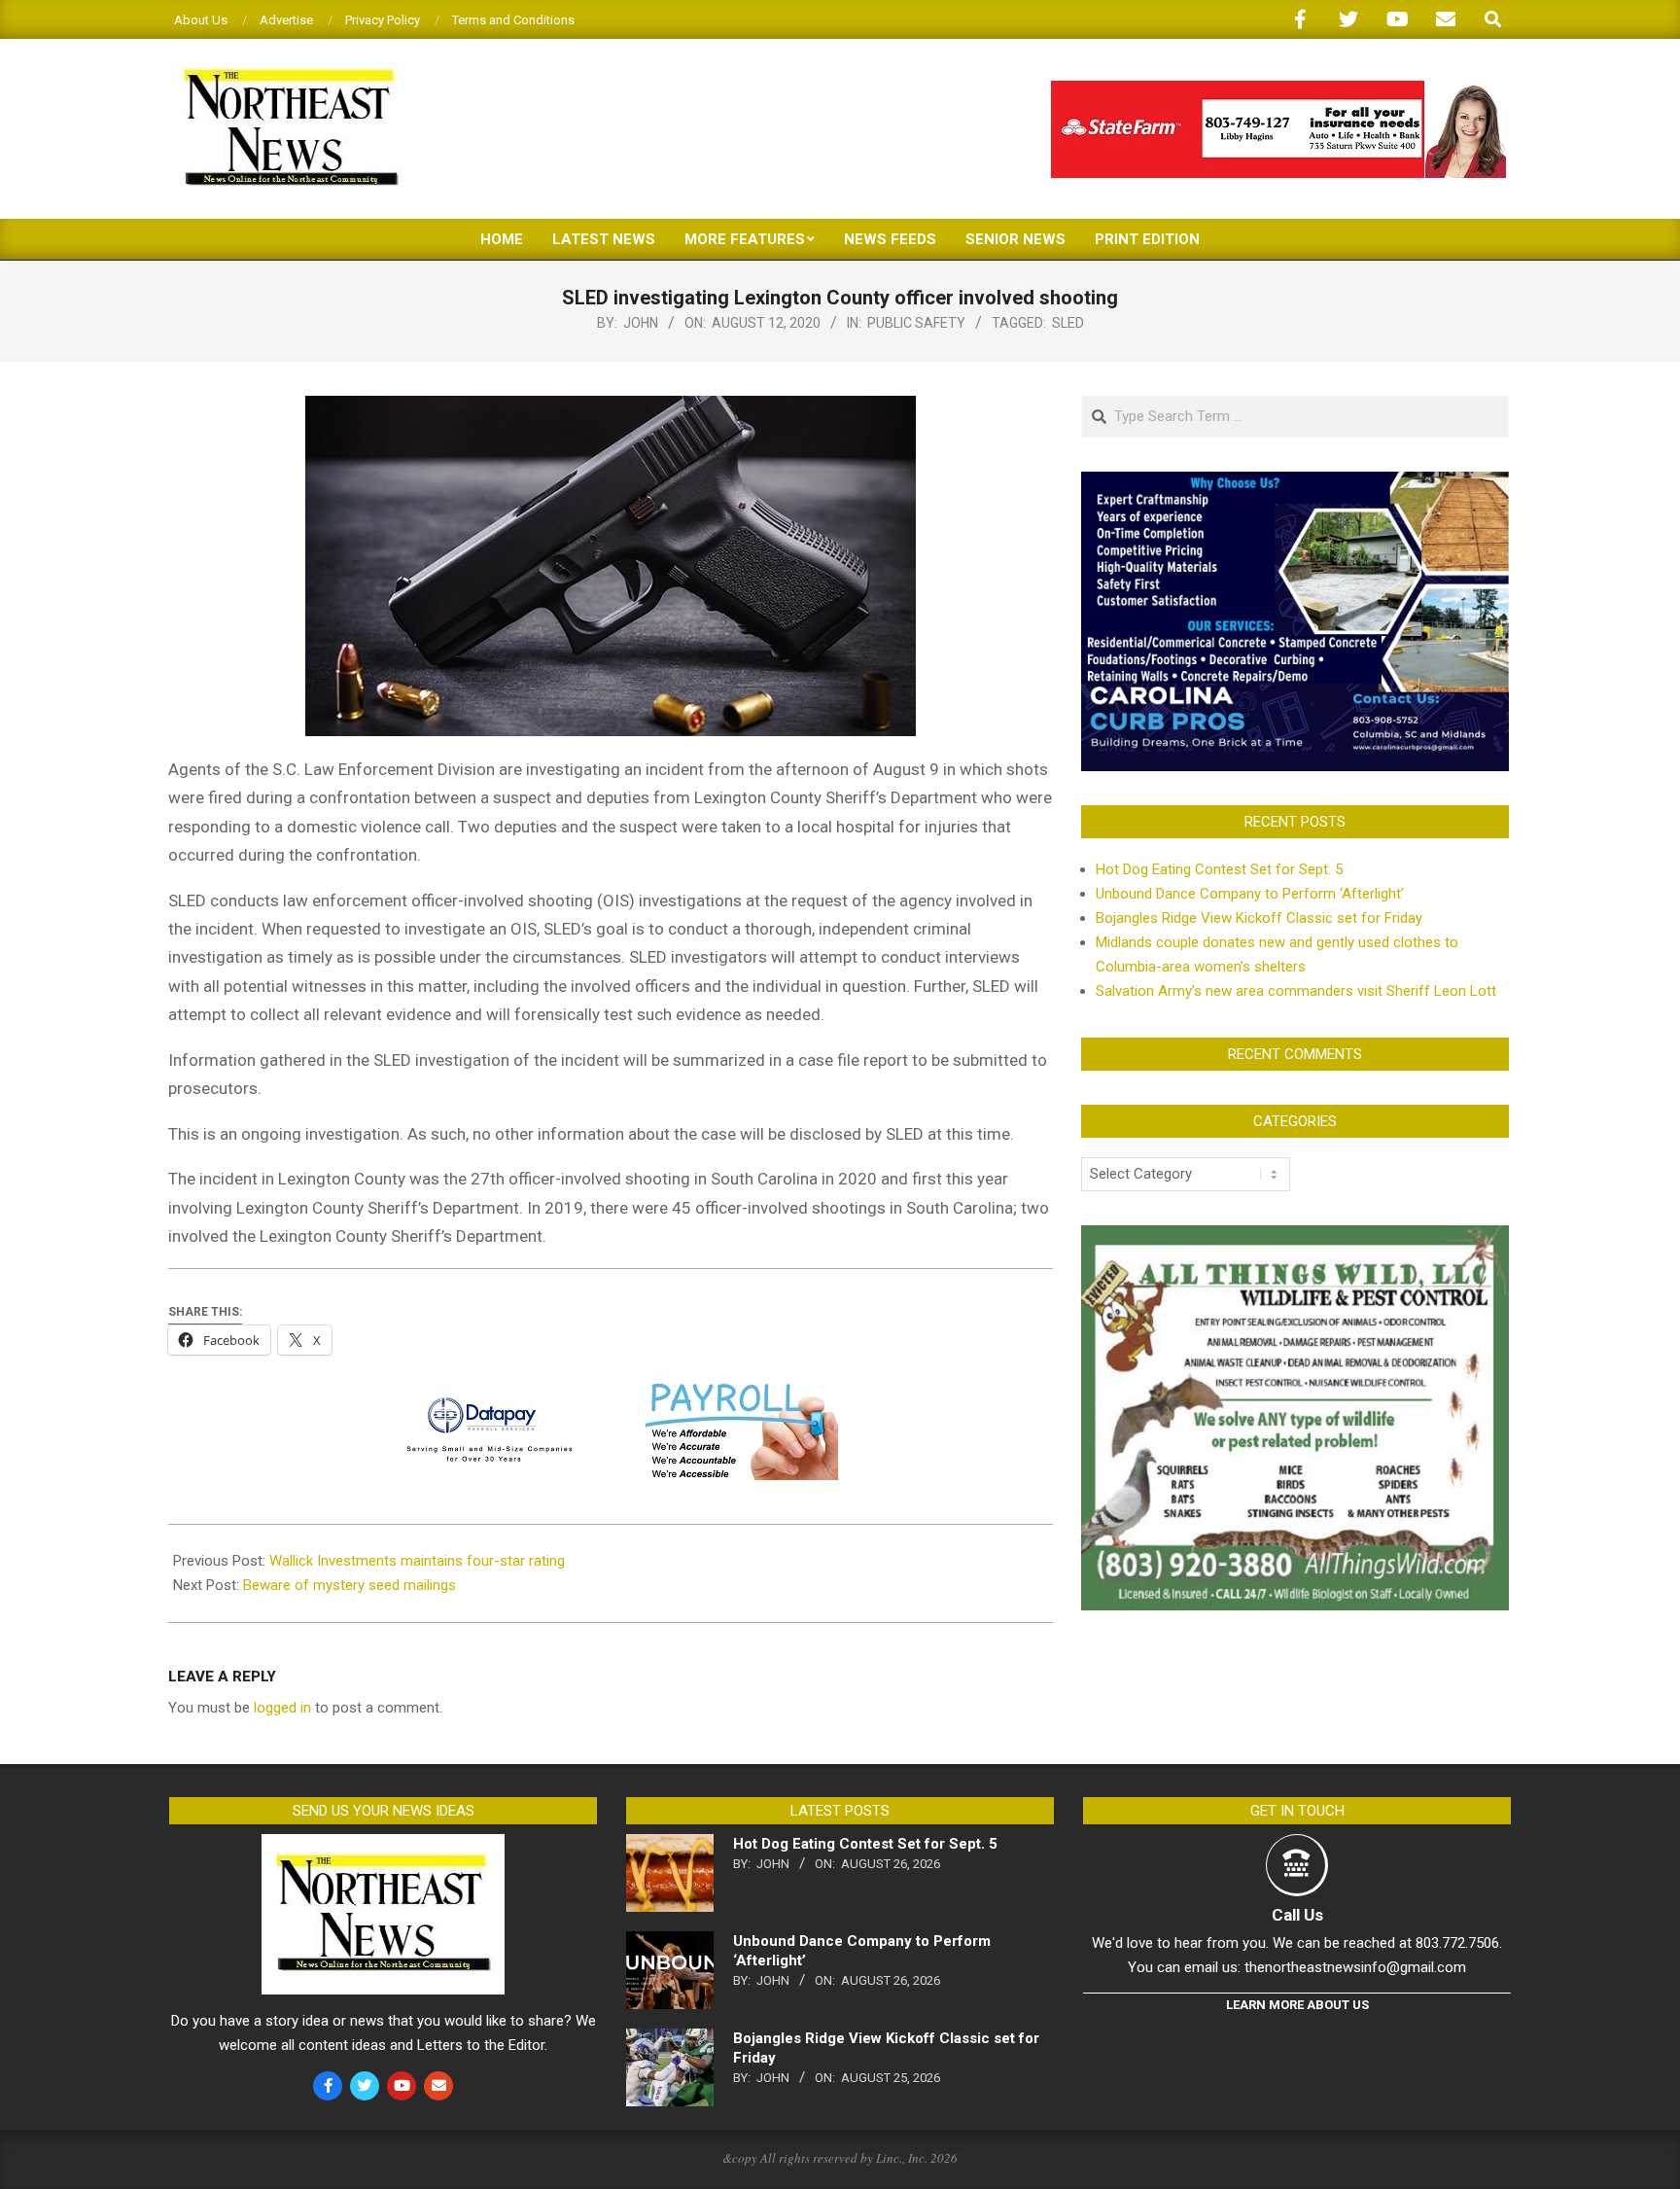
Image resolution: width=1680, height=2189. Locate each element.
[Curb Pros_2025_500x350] (1295, 483)
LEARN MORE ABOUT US (1297, 2005)
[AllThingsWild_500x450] (1295, 1237)
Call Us (1297, 1915)
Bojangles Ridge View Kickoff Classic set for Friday (1259, 918)
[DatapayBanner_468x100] (611, 1396)
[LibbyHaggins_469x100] (1278, 89)
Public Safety (916, 323)
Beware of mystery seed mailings (350, 1585)
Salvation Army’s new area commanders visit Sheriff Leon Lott (1296, 991)
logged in (282, 1708)
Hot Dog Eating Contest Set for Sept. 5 (1219, 869)
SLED (1068, 323)
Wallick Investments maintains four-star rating (417, 1561)
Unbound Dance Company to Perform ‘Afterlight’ (1250, 894)
